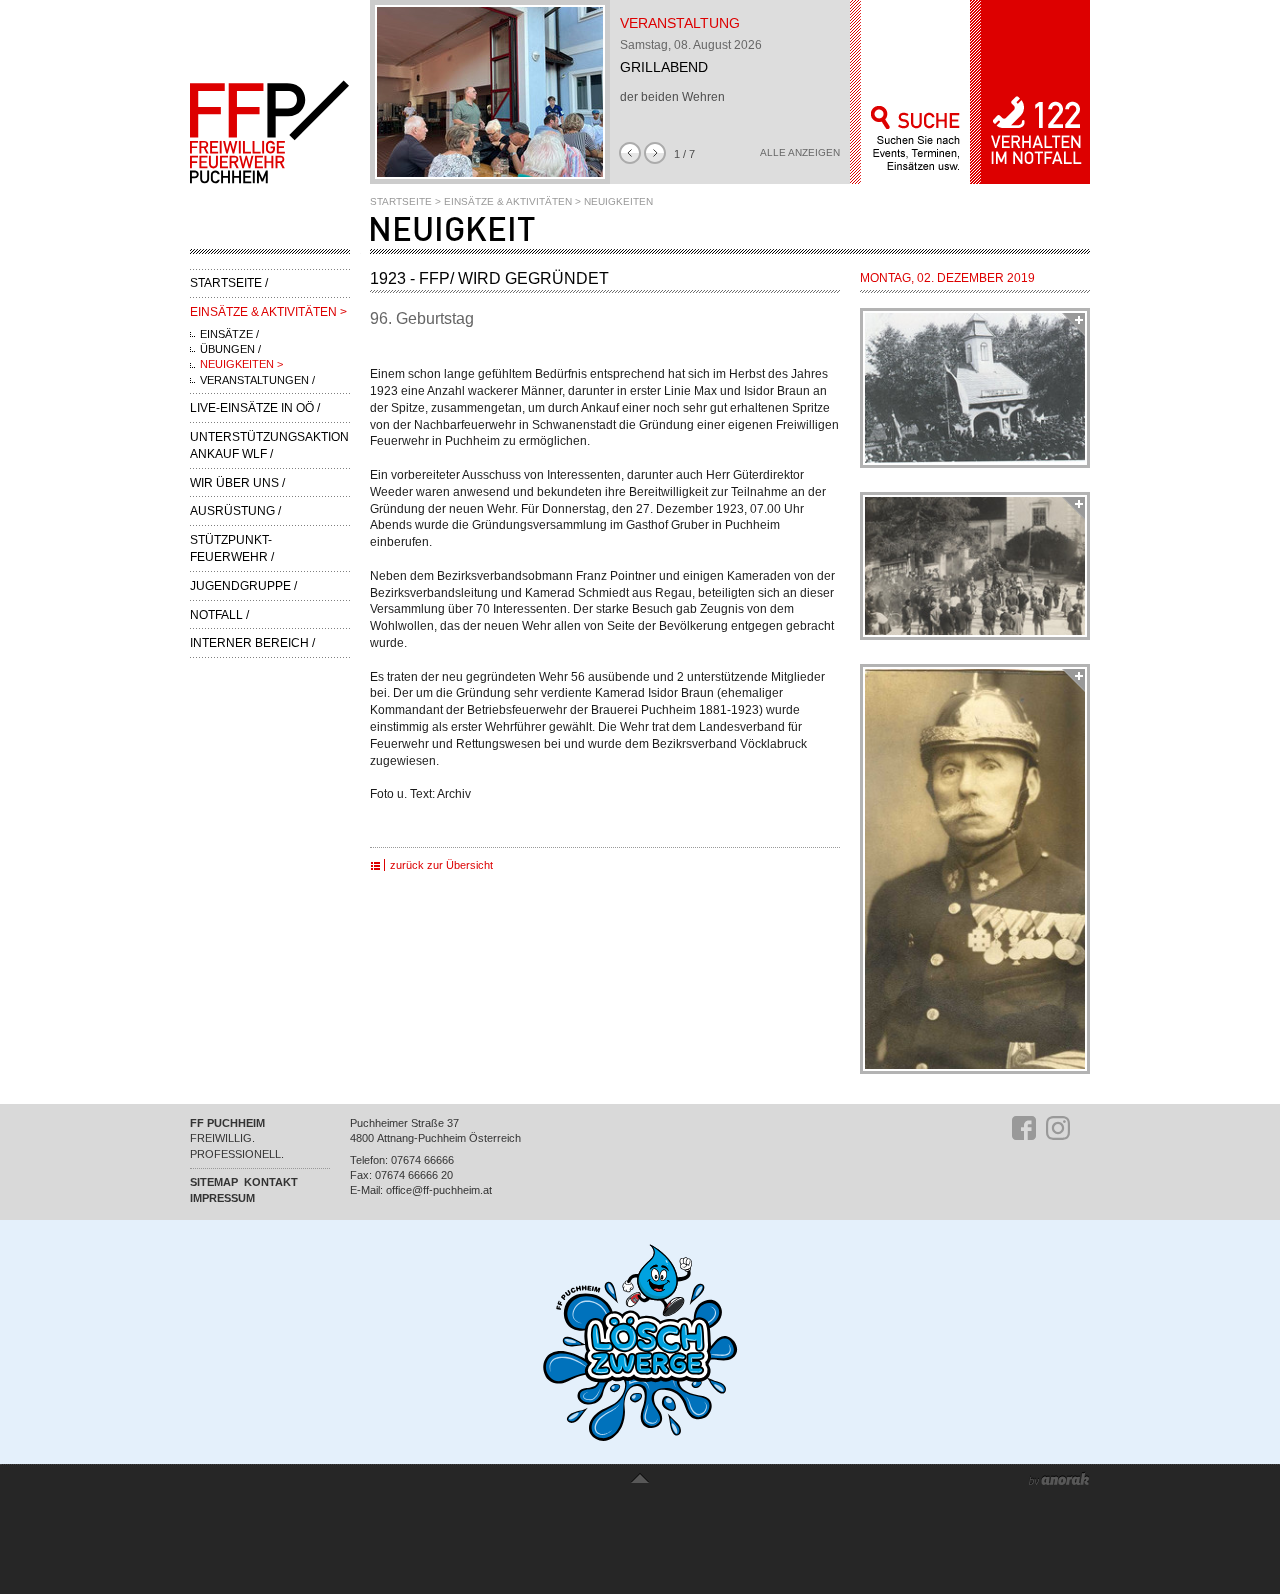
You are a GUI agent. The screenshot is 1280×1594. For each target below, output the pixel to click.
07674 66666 (422, 1160)
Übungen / (230, 349)
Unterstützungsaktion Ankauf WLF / (269, 445)
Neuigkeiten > (241, 364)
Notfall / (219, 615)
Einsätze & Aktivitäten (508, 201)
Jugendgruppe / (243, 586)
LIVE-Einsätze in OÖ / (255, 408)
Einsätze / (229, 334)
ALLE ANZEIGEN (800, 153)
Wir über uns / (237, 483)
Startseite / (229, 283)
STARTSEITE (401, 201)
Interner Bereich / (252, 643)
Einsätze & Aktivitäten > (268, 312)
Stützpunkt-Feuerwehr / (232, 548)
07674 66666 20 (414, 1175)
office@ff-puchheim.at (439, 1190)
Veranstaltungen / (257, 380)
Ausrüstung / (235, 511)
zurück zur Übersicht (441, 865)
